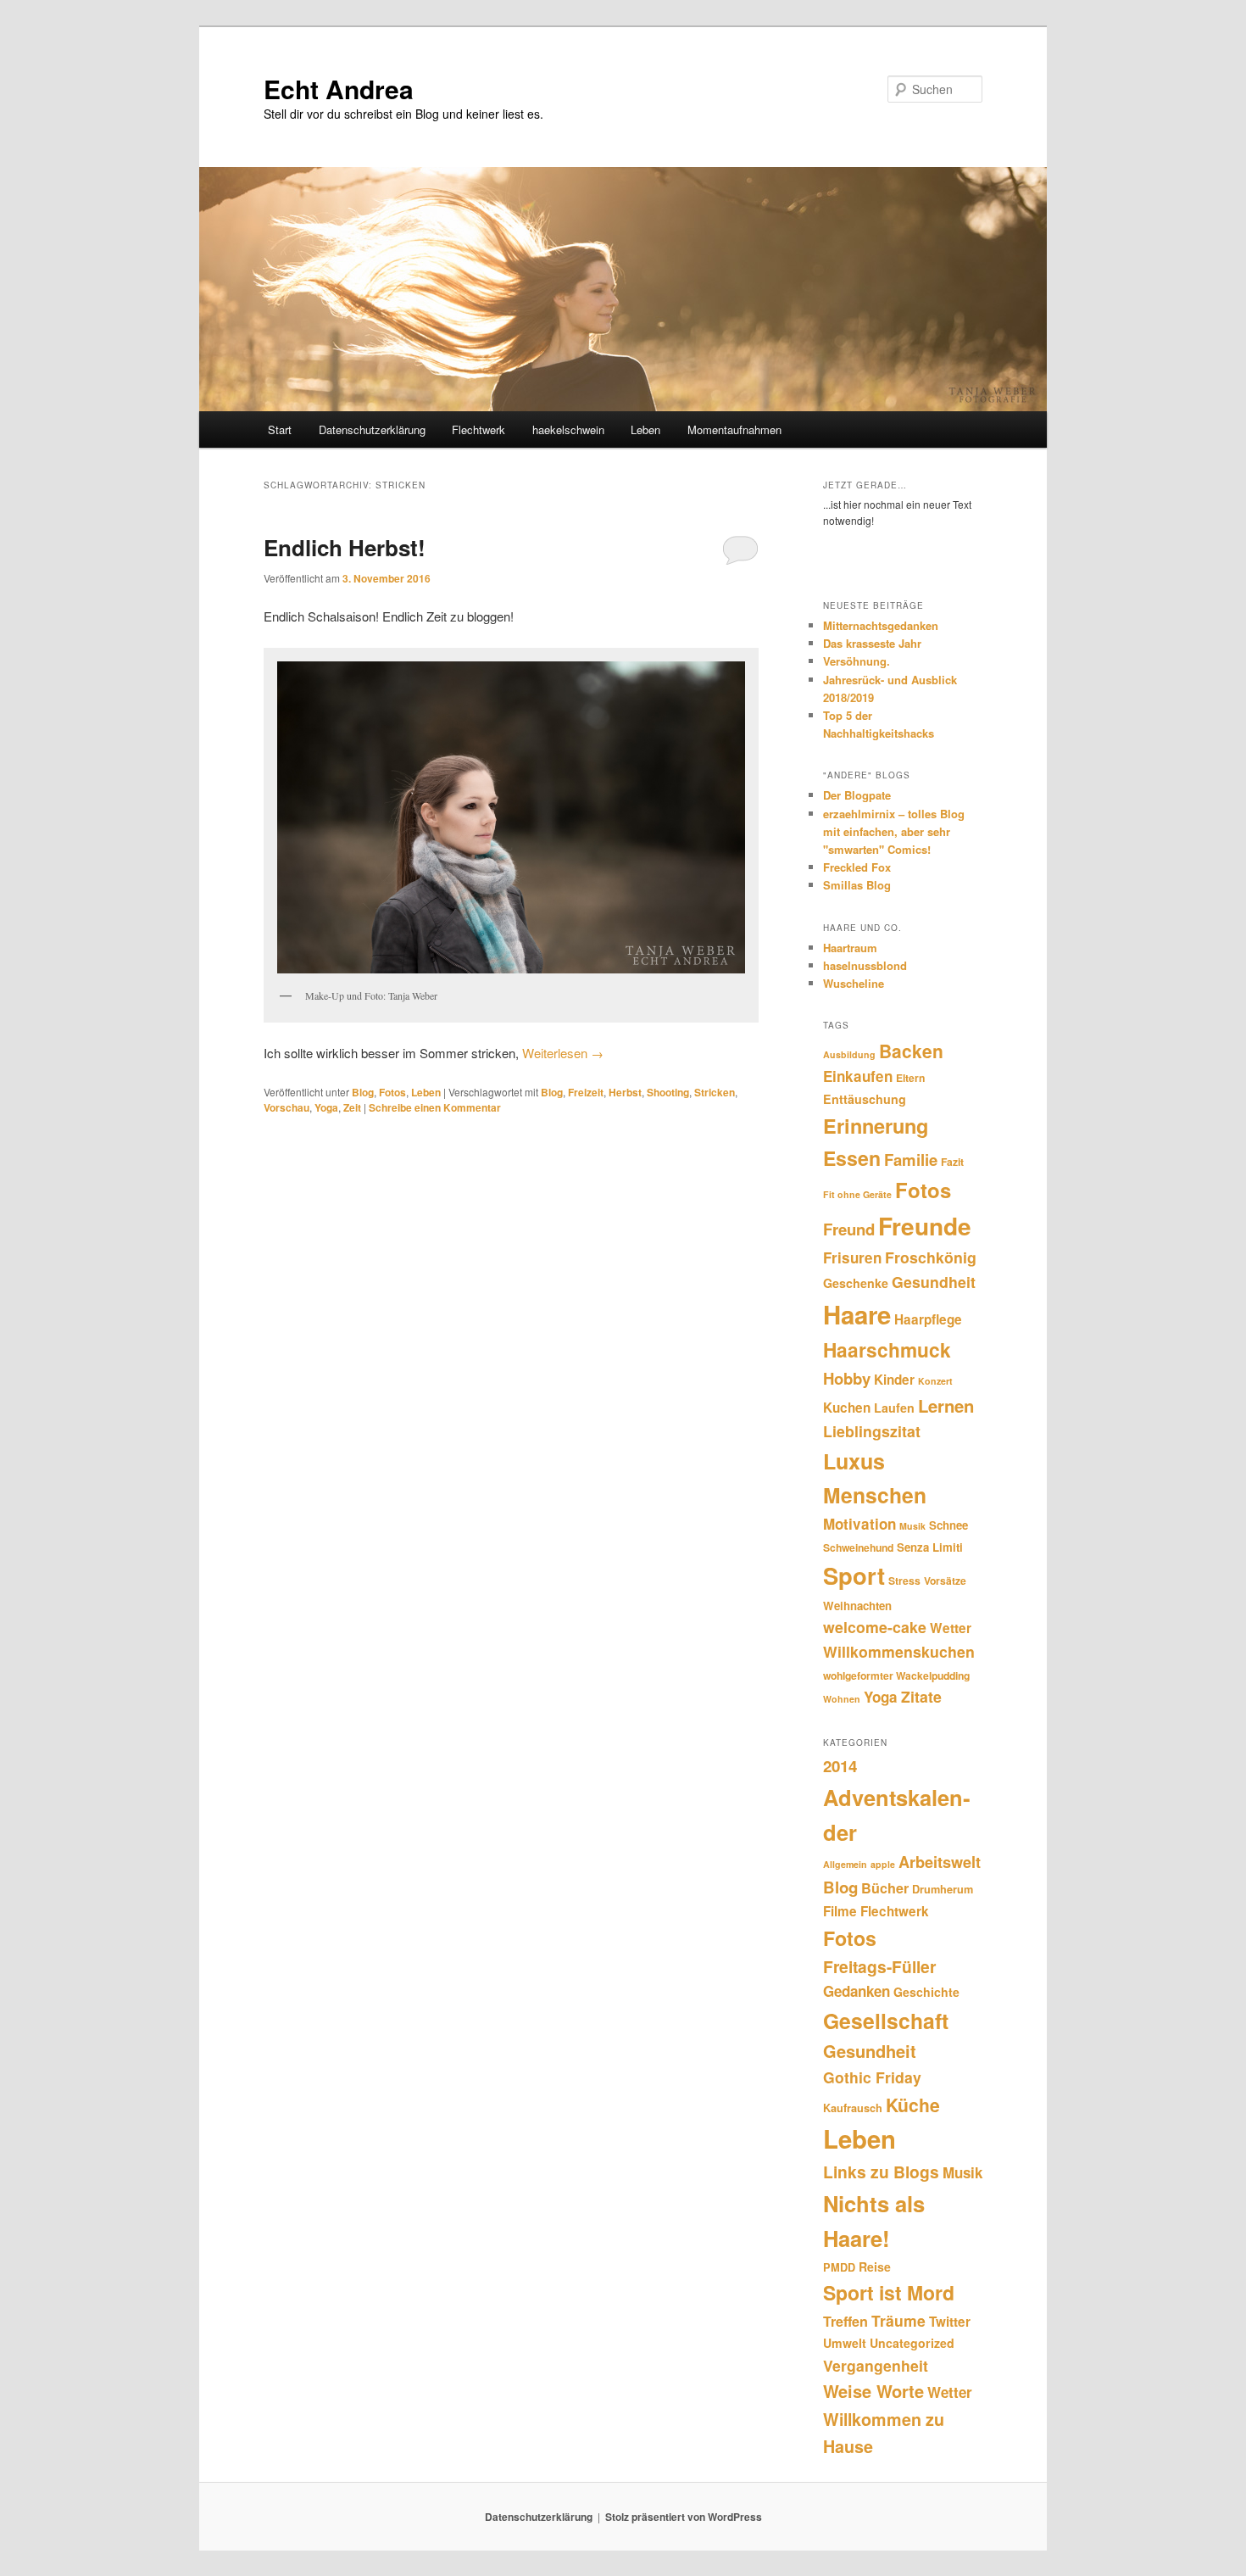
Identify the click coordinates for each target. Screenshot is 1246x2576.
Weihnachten (857, 1606)
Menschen (875, 1495)
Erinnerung (876, 1126)
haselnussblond (865, 965)
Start (280, 429)
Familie (911, 1160)
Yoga (326, 1107)
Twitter (950, 2322)
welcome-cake (875, 1627)
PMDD (839, 2267)
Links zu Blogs (881, 2172)
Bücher (885, 1888)
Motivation (859, 1524)
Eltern (910, 1078)
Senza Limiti (930, 1547)
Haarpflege (928, 1319)
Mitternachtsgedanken (881, 625)
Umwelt (845, 2343)
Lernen (946, 1405)
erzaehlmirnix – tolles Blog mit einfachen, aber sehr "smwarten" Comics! (894, 831)
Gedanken (857, 1991)
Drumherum (943, 1889)
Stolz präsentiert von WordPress (684, 2517)
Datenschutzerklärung (372, 429)
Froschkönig (931, 1257)
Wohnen (842, 1699)
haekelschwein (568, 429)
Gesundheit (934, 1282)
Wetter (951, 1628)
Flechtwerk (478, 429)
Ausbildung (849, 1054)
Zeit (352, 1107)
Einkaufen (858, 1076)
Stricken (715, 1092)
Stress (904, 1581)
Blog (363, 1092)
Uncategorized (912, 2343)
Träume (898, 2320)
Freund (849, 1229)
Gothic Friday (872, 2077)
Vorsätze (945, 1581)
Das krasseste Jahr (872, 643)
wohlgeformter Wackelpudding (896, 1676)
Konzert (935, 1381)
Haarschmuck (887, 1349)
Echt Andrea (339, 89)
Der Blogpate (857, 795)
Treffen (845, 2321)
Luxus (854, 1461)
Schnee (948, 1525)
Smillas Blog (857, 885)
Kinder (894, 1380)
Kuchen (847, 1408)
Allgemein (845, 1864)
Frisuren (852, 1257)
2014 (840, 1766)
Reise (875, 2267)
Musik (912, 1526)
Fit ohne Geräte (857, 1194)
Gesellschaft (886, 2021)
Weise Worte (873, 2391)
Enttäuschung (865, 1099)
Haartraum (850, 948)
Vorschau (286, 1107)
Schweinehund (858, 1547)
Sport (854, 1575)
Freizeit (586, 1092)
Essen (852, 1158)
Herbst (625, 1092)
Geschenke (856, 1283)
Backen (911, 1051)
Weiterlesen (563, 1053)
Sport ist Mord (889, 2292)
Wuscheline (854, 983)
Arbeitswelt (940, 1862)
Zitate (921, 1696)
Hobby (847, 1378)
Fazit (952, 1162)
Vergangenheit (876, 2365)
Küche (913, 2105)
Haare (857, 1314)
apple (883, 1864)
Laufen (894, 1408)
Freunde (925, 1226)
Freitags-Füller (879, 1966)
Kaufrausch (853, 2108)
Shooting (668, 1092)
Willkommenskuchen (899, 1651)
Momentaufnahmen (734, 429)
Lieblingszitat (872, 1431)
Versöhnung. (857, 661)
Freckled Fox (857, 867)
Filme (840, 1911)
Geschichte (926, 1992)
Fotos (392, 1092)
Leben (645, 429)
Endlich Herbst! (345, 547)
